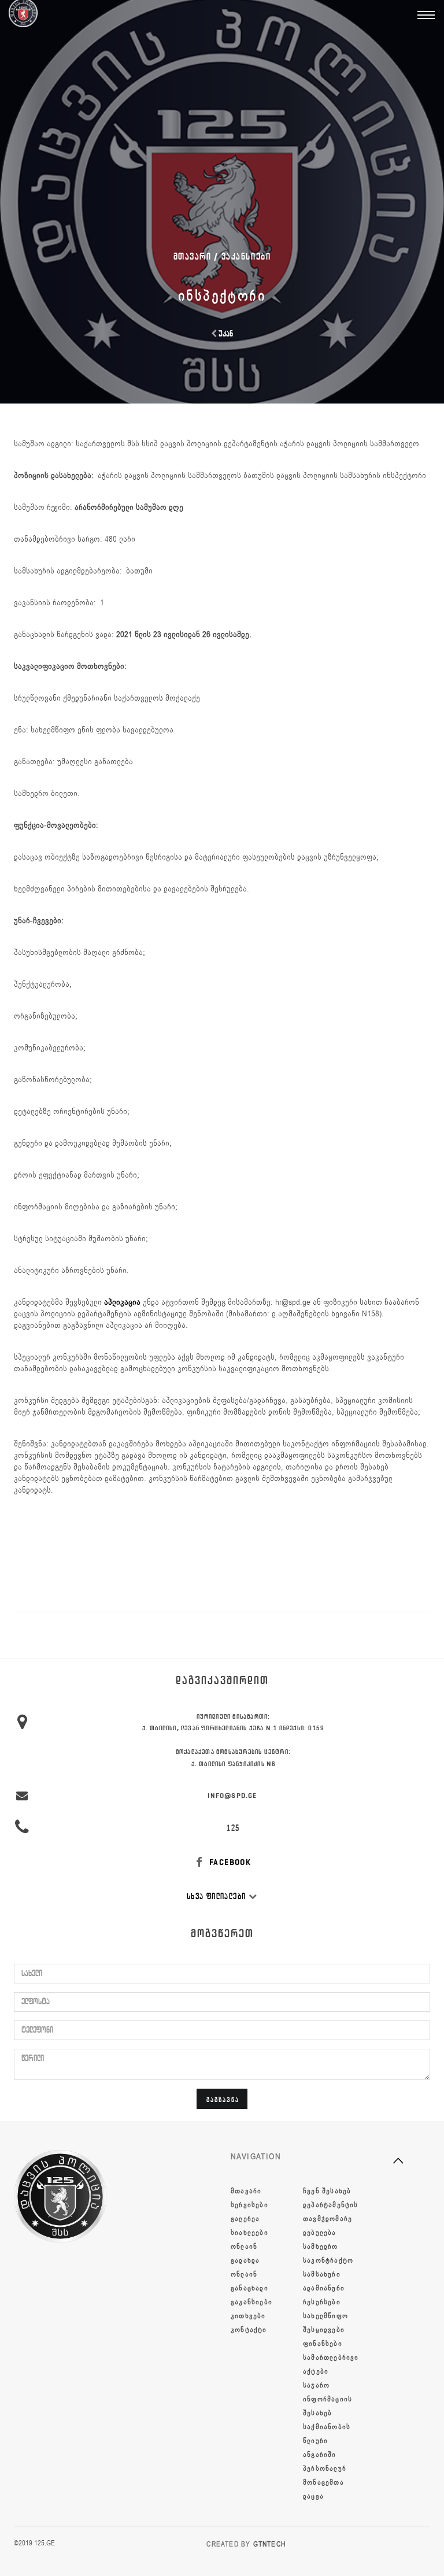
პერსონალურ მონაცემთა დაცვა (325, 2482)
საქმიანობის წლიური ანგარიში (327, 2441)
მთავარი (246, 2191)
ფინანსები (323, 2344)
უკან (225, 334)
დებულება (320, 2233)
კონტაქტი (249, 2330)
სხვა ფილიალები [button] (218, 1896)
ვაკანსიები (246, 256)
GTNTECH (269, 2544)
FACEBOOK (229, 1862)
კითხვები (248, 2316)
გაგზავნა (223, 2099)
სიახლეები (249, 2233)
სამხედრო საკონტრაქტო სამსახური (328, 2260)
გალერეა (245, 2219)
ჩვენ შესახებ (327, 2191)
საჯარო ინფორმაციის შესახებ (328, 2399)
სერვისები (249, 2205)
